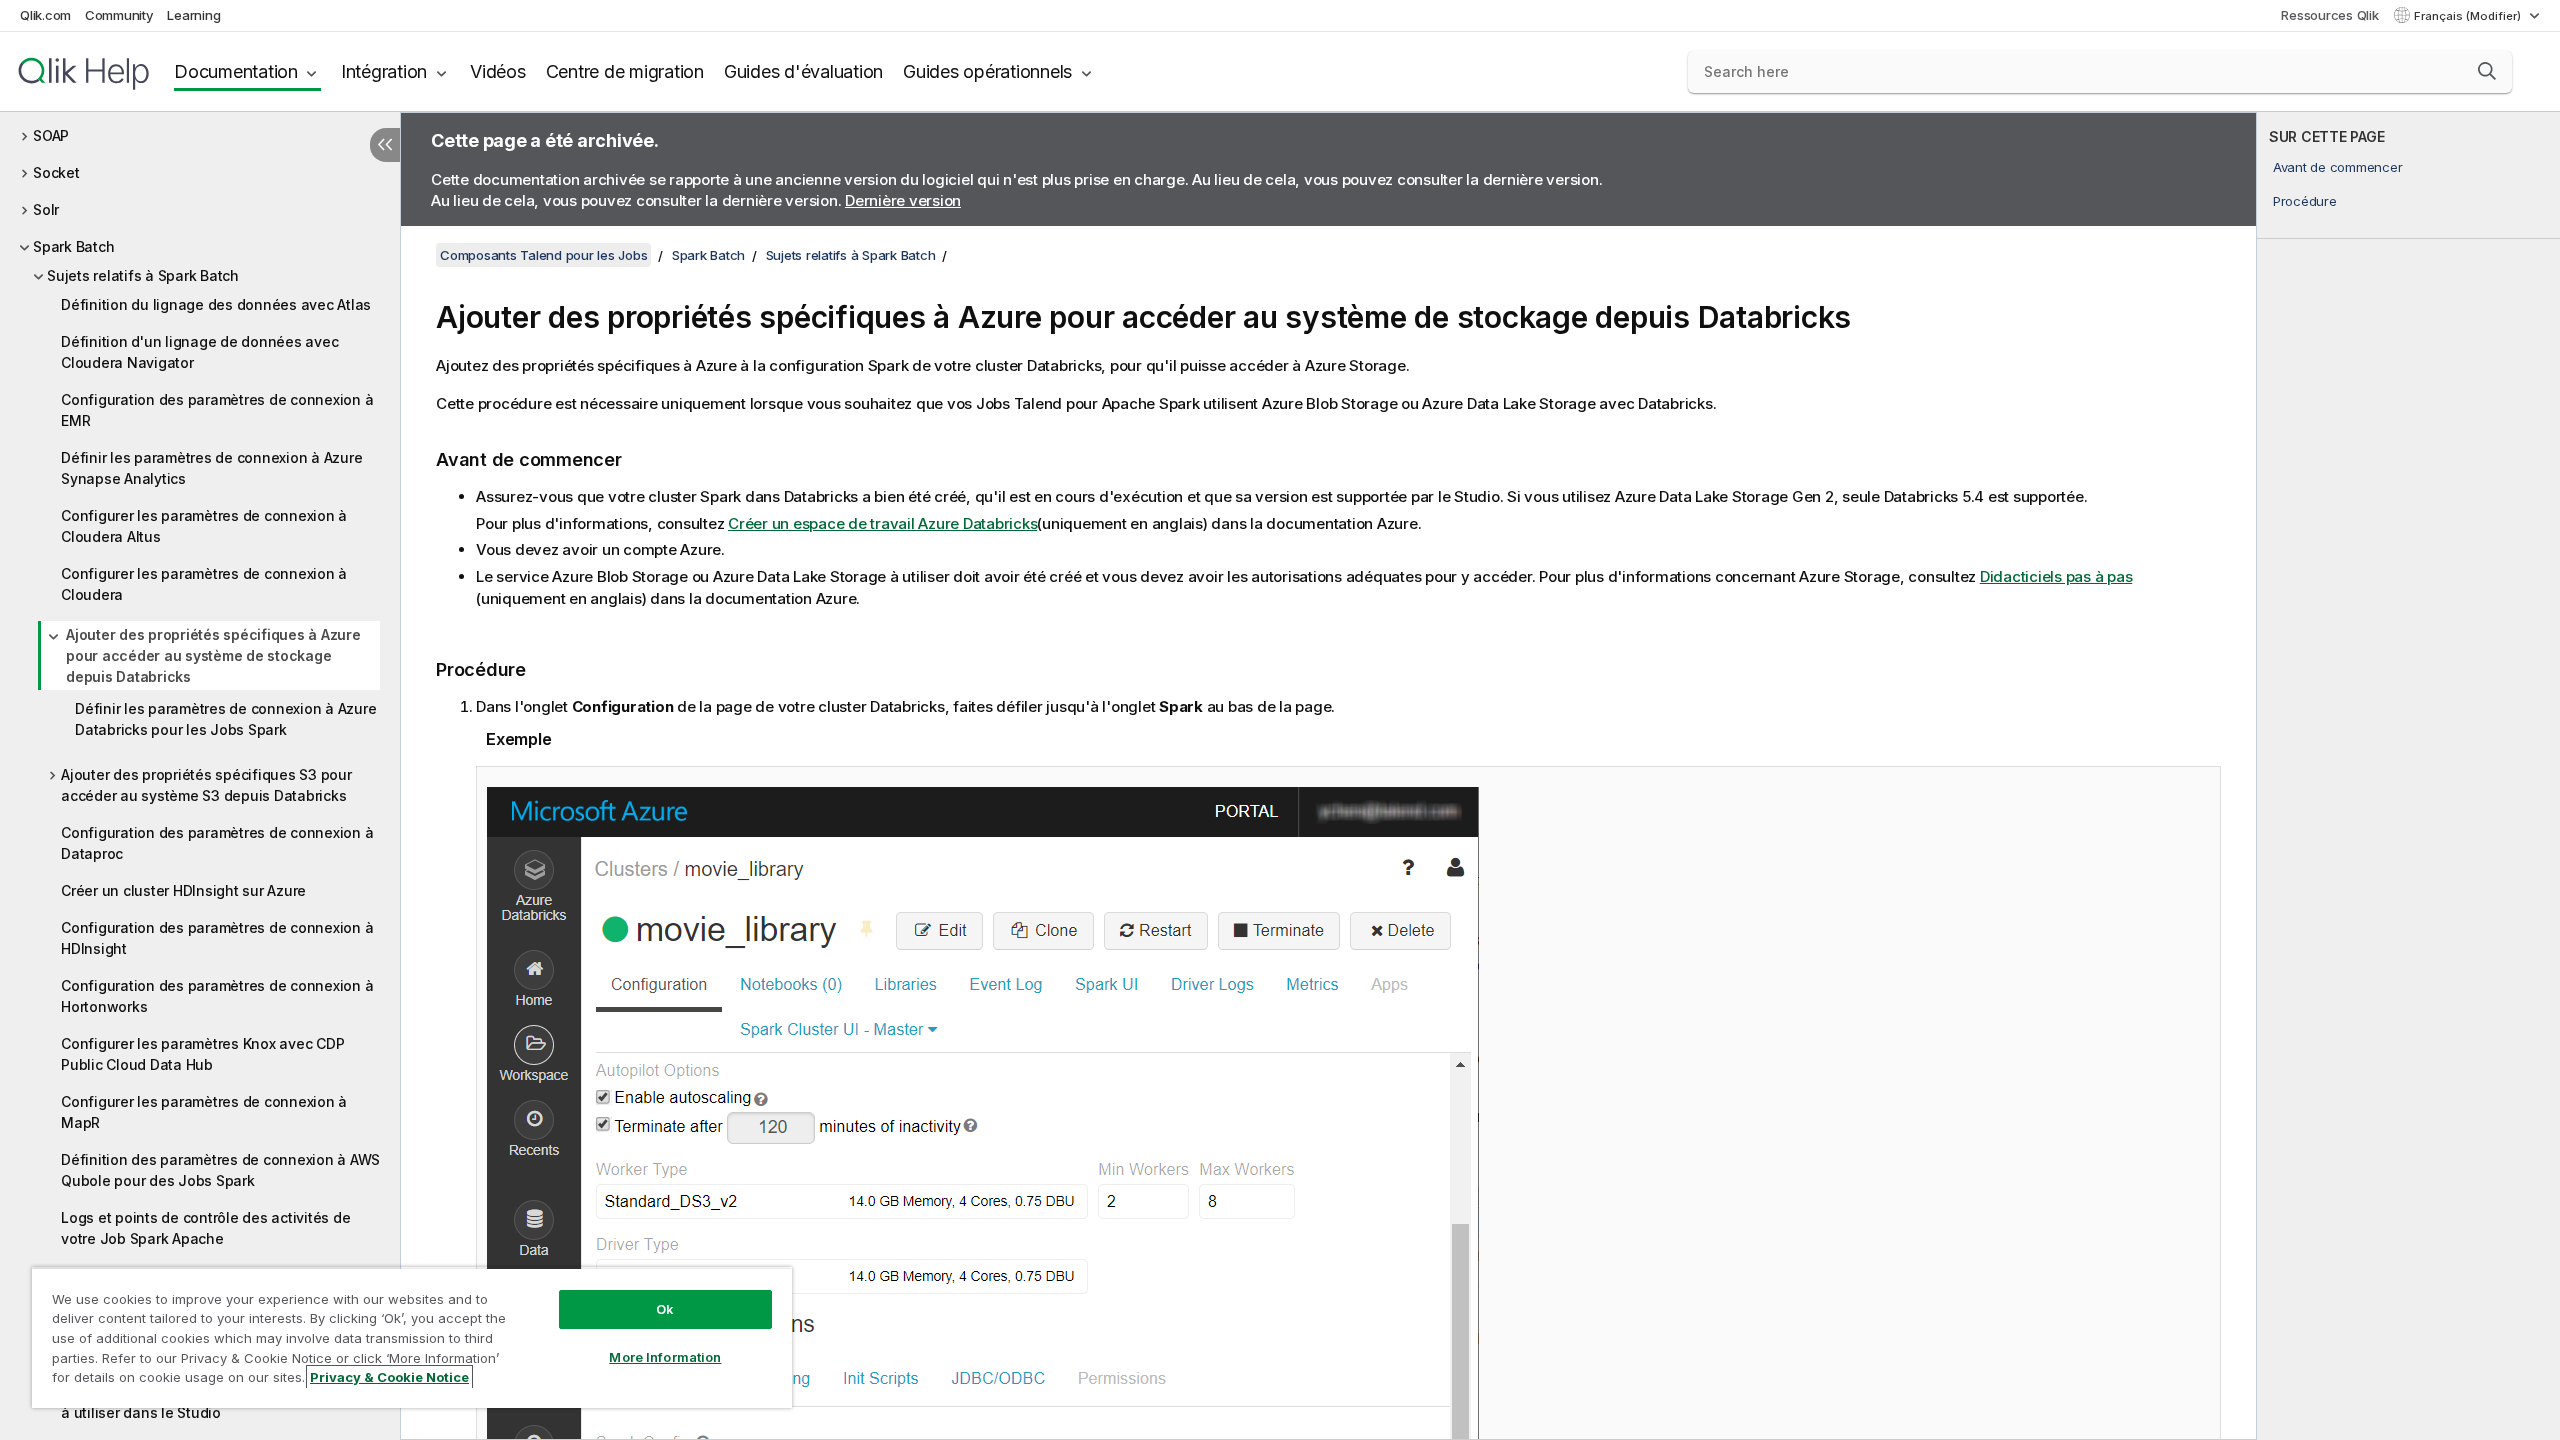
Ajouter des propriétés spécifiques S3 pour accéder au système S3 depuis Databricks (206, 785)
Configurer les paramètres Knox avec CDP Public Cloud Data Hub (202, 1054)
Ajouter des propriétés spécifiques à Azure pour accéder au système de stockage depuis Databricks (213, 655)
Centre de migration (625, 71)
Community (119, 15)
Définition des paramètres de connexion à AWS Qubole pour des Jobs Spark (220, 1170)
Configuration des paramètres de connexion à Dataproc (217, 843)
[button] (2487, 71)
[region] (412, 1337)
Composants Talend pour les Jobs (543, 255)
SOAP (51, 135)
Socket (56, 172)
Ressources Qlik (2329, 15)
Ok (665, 1309)
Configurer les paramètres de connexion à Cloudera (204, 584)
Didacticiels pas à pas (2056, 576)
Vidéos (498, 71)
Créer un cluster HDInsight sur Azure (183, 890)
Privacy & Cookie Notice (389, 1377)
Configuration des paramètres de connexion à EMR (217, 410)
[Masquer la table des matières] (385, 145)
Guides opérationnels (987, 71)
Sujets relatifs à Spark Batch (143, 275)
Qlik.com (45, 15)
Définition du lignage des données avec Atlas (216, 304)
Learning (193, 15)
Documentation (236, 71)
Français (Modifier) (2469, 16)
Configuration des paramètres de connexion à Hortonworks (217, 996)
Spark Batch (73, 246)
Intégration (384, 71)
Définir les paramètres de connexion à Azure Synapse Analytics (211, 468)
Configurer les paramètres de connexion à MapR (204, 1112)
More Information (665, 1357)
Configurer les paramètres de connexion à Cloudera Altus (204, 526)
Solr (46, 209)
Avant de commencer (2338, 167)
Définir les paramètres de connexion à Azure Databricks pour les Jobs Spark (225, 719)
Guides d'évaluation (803, 71)
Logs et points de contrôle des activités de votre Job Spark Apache (205, 1228)
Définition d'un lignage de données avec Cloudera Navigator (199, 352)
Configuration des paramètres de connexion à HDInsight (217, 938)
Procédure (2305, 201)
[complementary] (2408, 776)
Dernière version (903, 200)
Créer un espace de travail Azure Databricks (882, 523)
